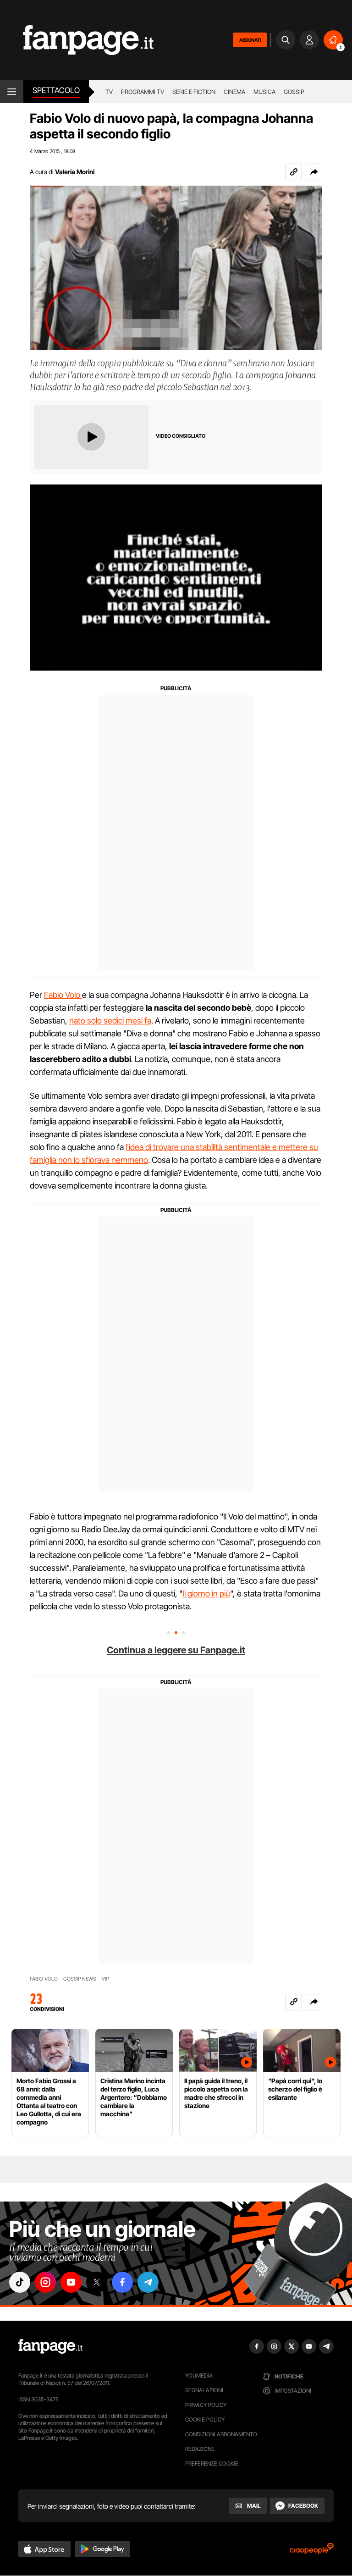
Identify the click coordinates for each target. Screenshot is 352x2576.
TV (109, 92)
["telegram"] (148, 2282)
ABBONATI (250, 40)
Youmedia (199, 2375)
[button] (314, 172)
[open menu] (12, 92)
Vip (105, 1979)
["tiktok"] (20, 2282)
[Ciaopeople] (312, 2551)
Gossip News (80, 1979)
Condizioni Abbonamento (221, 2434)
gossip (294, 92)
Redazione (200, 2449)
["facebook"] (122, 2282)
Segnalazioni (204, 2390)
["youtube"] (71, 2282)
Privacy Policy (206, 2405)
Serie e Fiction (194, 92)
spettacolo (56, 90)
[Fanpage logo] (77, 40)
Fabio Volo (63, 995)
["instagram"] (45, 2282)
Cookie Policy (205, 2419)
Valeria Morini (75, 172)
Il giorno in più (206, 1593)
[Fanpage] (50, 2346)
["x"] (97, 2282)
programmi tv (143, 92)
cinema (234, 92)
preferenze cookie (212, 2463)
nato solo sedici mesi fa (110, 1021)
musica (264, 92)
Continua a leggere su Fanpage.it (176, 1650)
